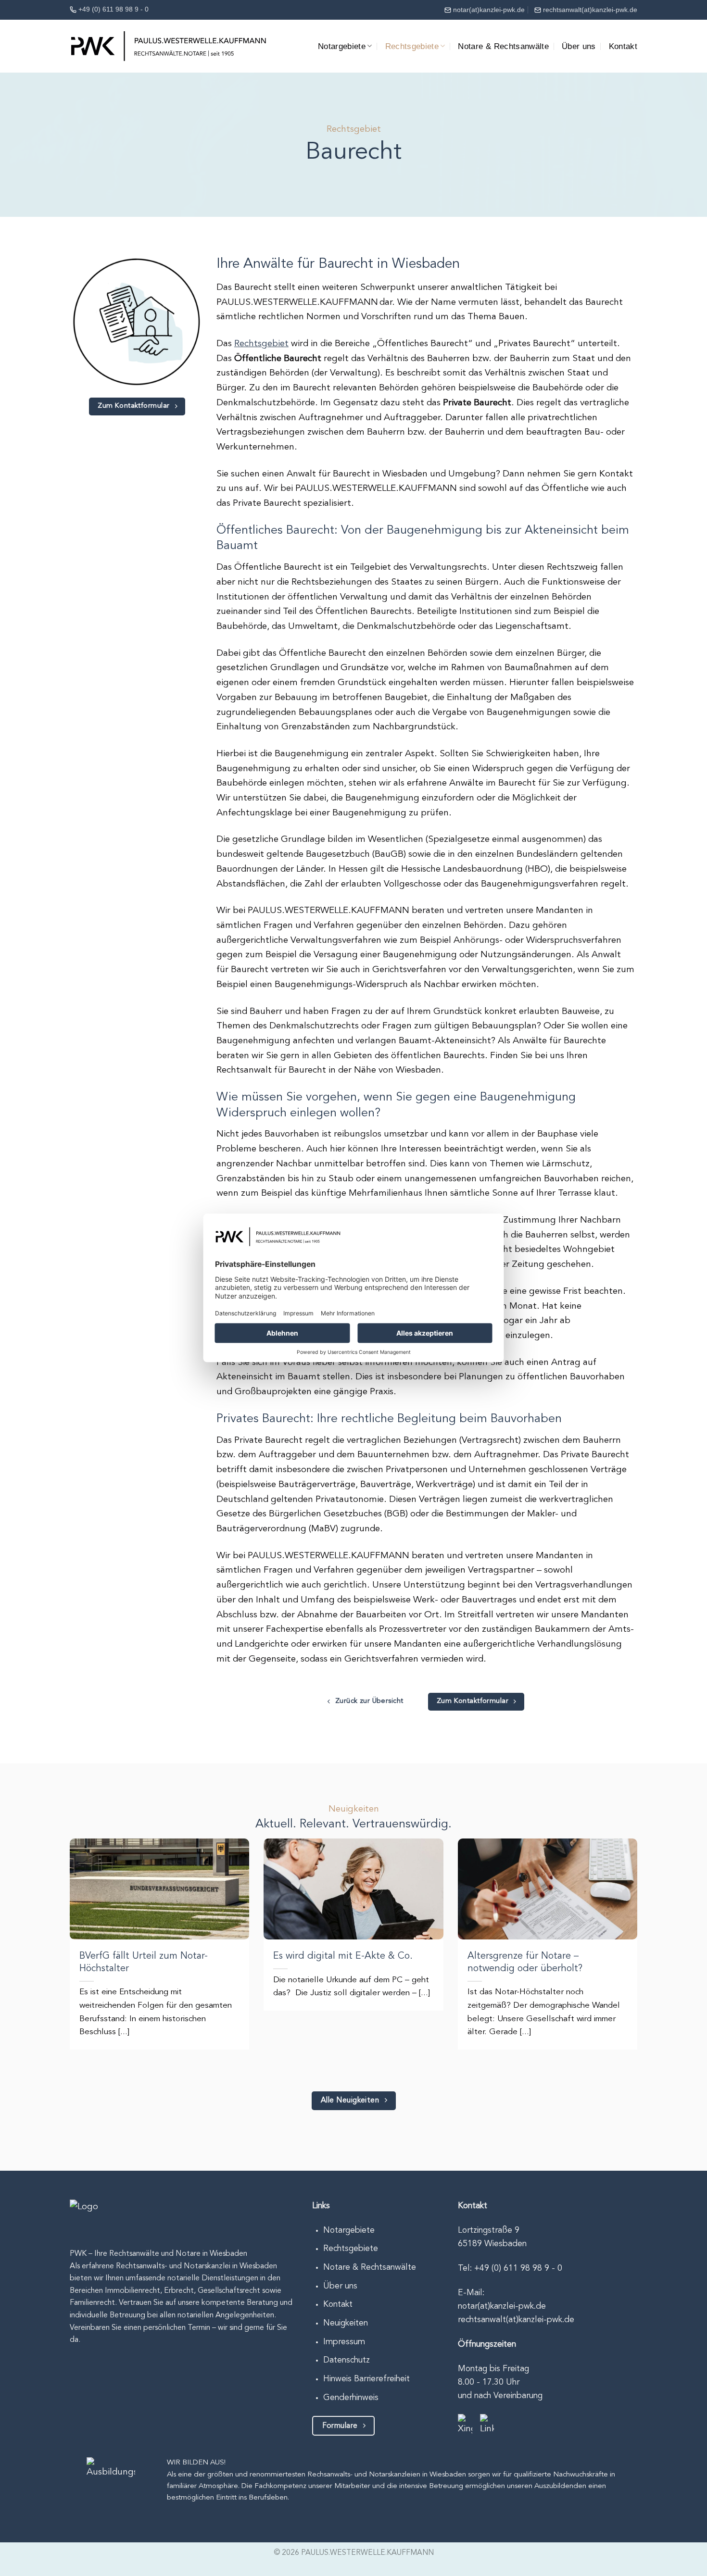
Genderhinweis (351, 2398)
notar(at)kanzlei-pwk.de (489, 10)
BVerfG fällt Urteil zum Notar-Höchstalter (144, 1963)
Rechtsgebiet (261, 344)
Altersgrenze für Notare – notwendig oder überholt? (526, 1963)
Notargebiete (342, 46)
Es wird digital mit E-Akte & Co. (343, 1956)
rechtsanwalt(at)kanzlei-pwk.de (590, 10)
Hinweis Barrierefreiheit (366, 2379)
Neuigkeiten (346, 2323)
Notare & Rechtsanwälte (503, 46)
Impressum (344, 2342)
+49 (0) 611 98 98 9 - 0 (114, 9)
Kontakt (623, 46)
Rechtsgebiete (412, 46)
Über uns (579, 46)
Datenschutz (347, 2360)
